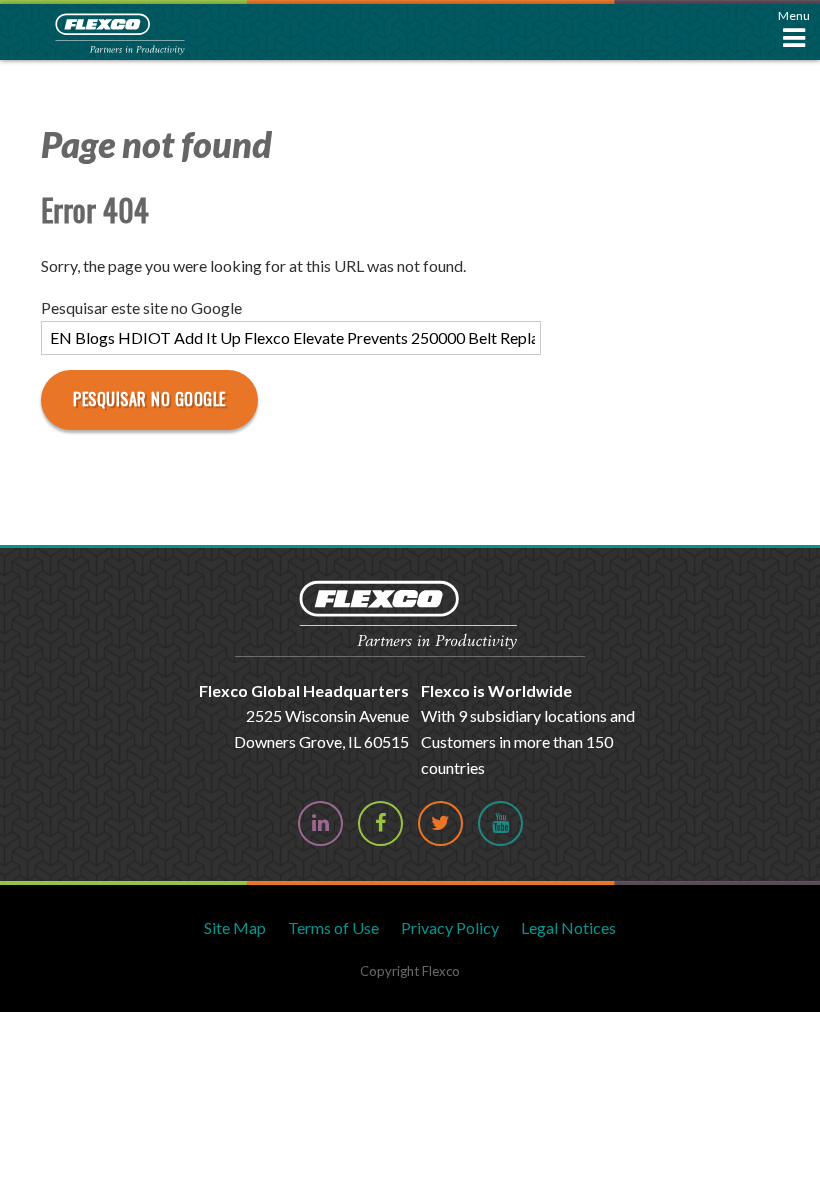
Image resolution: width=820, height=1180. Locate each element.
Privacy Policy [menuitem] (450, 927)
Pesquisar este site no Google (141, 307)
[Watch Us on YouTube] (500, 823)
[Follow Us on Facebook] (380, 823)
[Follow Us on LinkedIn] (320, 823)
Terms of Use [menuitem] (333, 927)
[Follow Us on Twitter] (440, 823)
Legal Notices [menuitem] (568, 927)
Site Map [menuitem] (235, 927)
